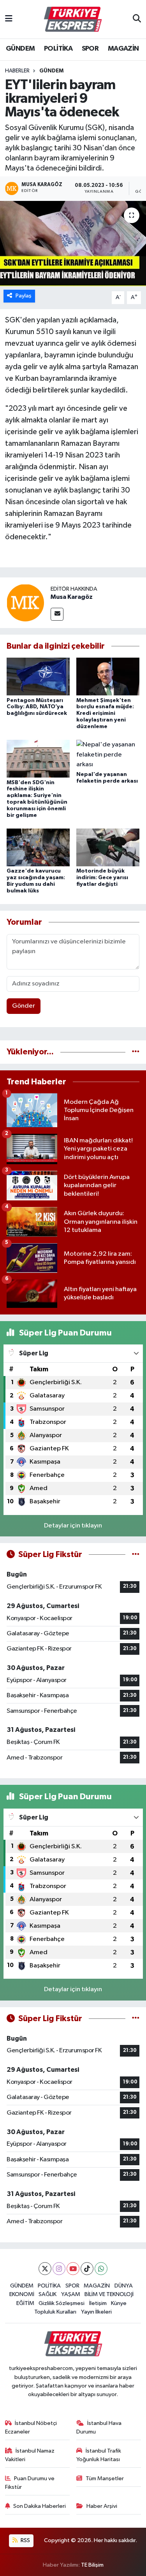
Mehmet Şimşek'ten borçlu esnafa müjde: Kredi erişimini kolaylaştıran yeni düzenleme (105, 714)
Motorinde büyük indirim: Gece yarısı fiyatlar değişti (102, 878)
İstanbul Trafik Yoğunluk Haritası (99, 2455)
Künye (119, 2303)
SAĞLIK (47, 2294)
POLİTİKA (58, 49)
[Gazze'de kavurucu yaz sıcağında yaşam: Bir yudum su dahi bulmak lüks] (38, 847)
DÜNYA (124, 2286)
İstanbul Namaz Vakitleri (30, 2455)
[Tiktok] (87, 2269)
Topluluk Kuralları (55, 2312)
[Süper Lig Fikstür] (136, 1555)
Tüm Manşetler (105, 2478)
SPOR (90, 49)
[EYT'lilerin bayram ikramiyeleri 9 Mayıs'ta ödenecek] (73, 244)
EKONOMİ (22, 2294)
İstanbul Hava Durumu (99, 2427)
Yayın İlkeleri (96, 2312)
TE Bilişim (92, 2565)
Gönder (24, 1006)
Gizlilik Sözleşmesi (62, 2303)
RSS (25, 2540)
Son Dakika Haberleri (40, 2506)
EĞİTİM (25, 2303)
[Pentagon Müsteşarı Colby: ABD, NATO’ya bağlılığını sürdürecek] (38, 677)
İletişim (98, 2303)
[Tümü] (136, 1052)
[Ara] (137, 19)
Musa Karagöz (72, 597)
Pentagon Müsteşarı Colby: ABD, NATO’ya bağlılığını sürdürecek (37, 707)
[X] (45, 2269)
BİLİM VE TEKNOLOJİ (109, 2294)
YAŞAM (71, 2294)
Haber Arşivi (102, 2506)
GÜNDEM (20, 49)
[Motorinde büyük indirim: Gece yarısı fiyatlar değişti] (108, 847)
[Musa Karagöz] (25, 603)
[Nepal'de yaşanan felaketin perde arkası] (108, 754)
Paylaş (24, 296)
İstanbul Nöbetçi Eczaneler (31, 2427)
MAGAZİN (123, 49)
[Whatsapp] (101, 2269)
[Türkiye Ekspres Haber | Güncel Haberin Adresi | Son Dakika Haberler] (73, 19)
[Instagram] (59, 2269)
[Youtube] (73, 2269)
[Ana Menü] (9, 19)
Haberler (17, 71)
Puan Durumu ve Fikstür (30, 2483)
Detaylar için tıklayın (73, 1526)
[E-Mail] (57, 614)
